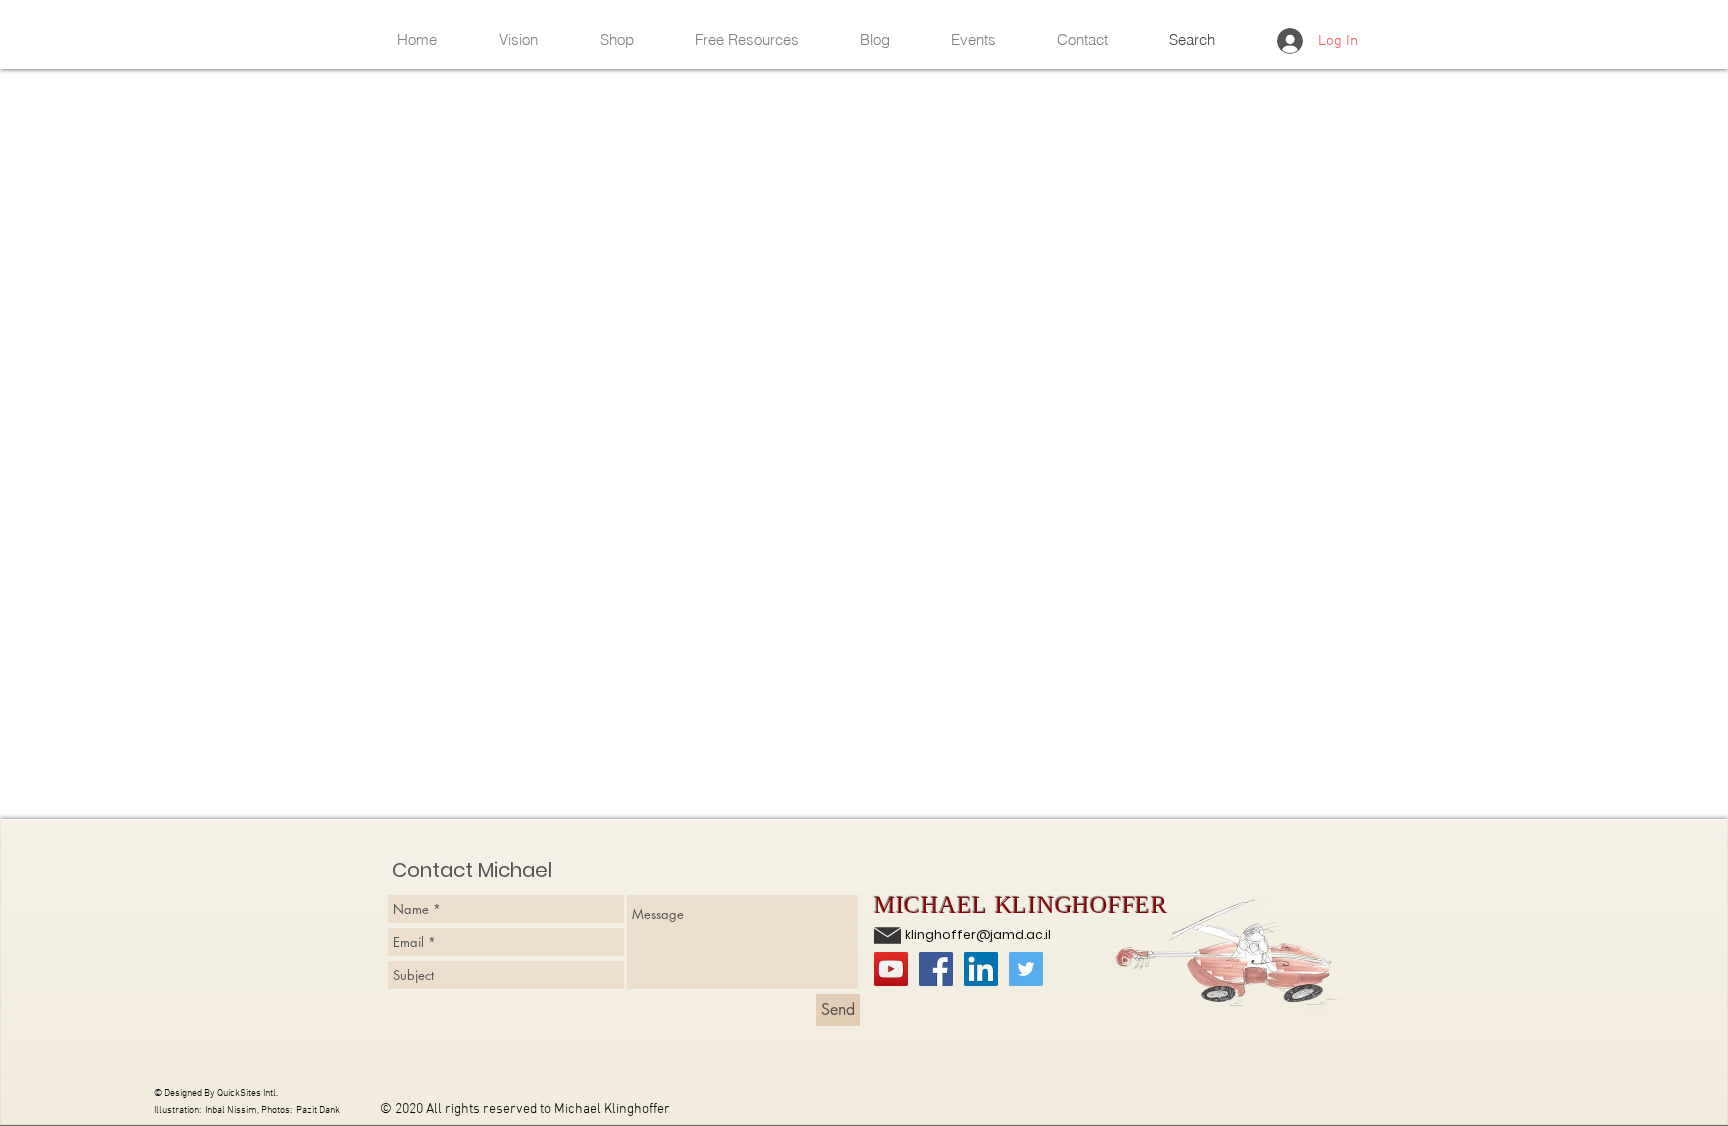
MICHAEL (934, 905)
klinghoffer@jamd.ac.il (978, 934)
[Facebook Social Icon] (936, 969)
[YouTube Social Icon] (891, 969)
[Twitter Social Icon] (1026, 969)
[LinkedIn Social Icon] (981, 969)
